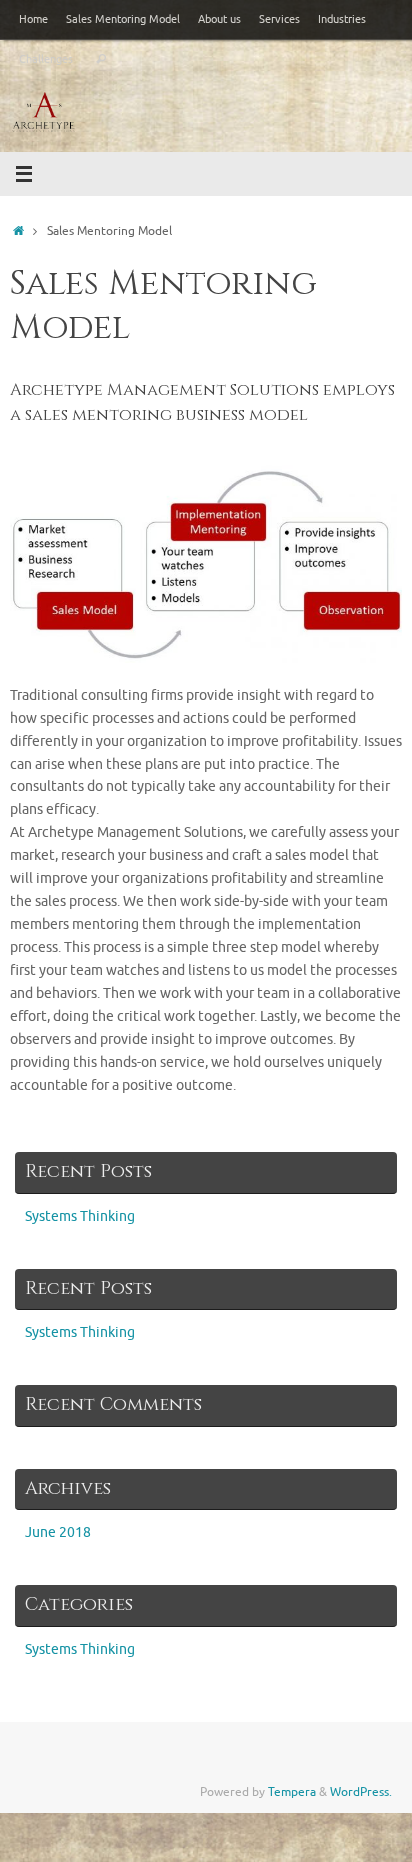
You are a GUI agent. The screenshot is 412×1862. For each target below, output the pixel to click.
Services (279, 19)
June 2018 (58, 1532)
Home (33, 19)
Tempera (292, 1792)
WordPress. (361, 1792)
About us (219, 19)
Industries (342, 19)
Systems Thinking (80, 1216)
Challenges (46, 59)
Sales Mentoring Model (123, 19)
